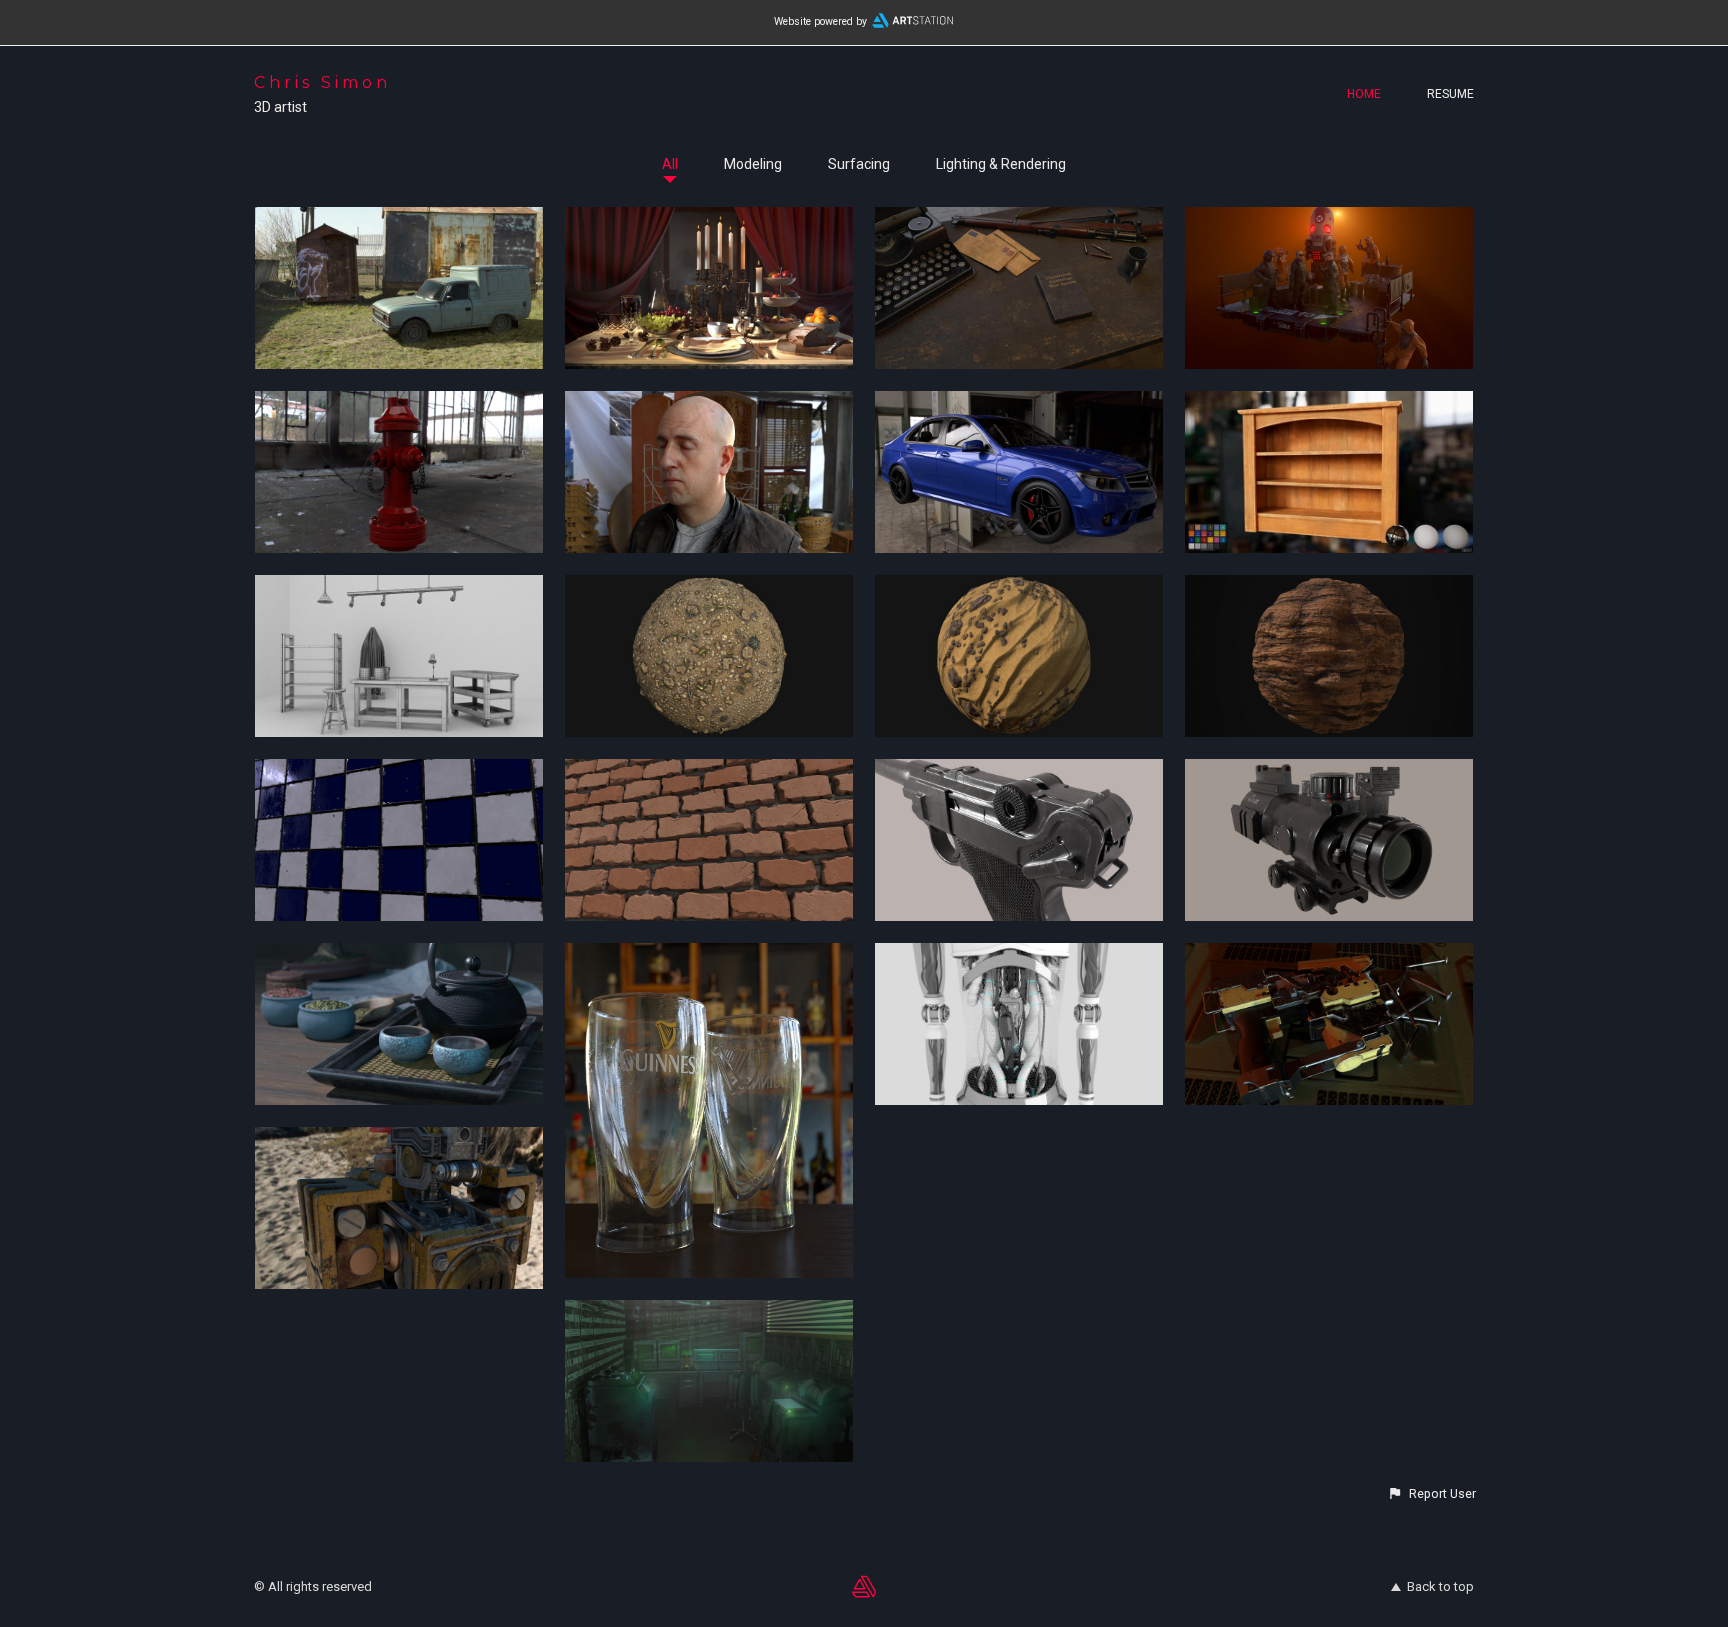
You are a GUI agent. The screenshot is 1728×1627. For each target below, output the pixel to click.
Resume (1450, 94)
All (670, 164)
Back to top (1440, 1586)
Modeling (753, 164)
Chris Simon (322, 82)
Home (1364, 94)
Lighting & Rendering (1001, 164)
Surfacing (859, 164)
